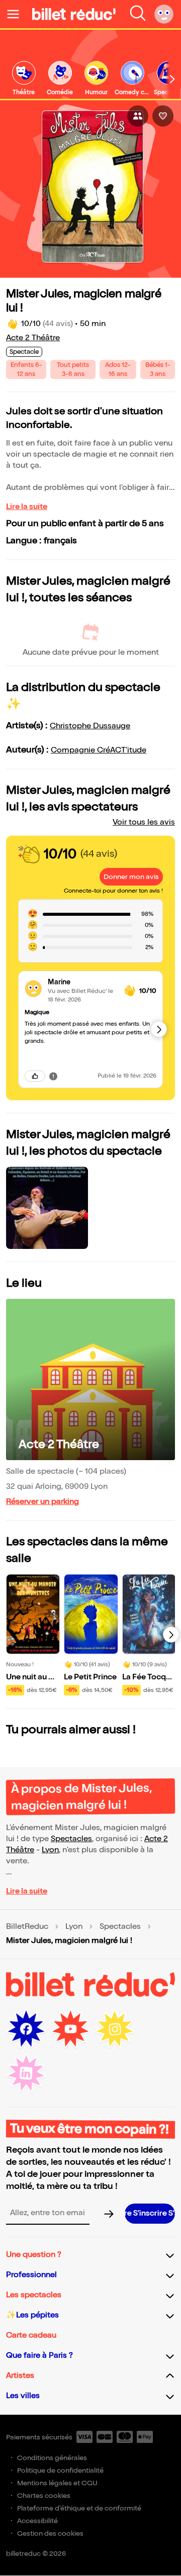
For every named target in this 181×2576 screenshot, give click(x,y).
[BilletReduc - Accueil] (74, 14)
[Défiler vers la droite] (172, 79)
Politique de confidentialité (60, 2470)
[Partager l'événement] (138, 116)
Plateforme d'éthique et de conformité (79, 2508)
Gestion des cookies (50, 2533)
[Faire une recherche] (138, 14)
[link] (24, 79)
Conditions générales (52, 2458)
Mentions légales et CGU (57, 2483)
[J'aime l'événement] (163, 116)
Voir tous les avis (144, 822)
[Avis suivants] (159, 1029)
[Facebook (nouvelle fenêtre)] (26, 2029)
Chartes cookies (44, 2496)
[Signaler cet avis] (53, 1076)
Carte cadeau (31, 2335)
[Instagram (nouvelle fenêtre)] (115, 2029)
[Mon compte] (164, 14)
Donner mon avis (131, 877)
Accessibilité (37, 2521)
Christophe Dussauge (90, 726)
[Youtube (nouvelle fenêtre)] (70, 2029)
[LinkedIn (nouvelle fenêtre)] (26, 2074)
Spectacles (71, 1839)
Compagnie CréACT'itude (99, 750)
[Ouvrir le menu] (17, 14)
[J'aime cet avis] (35, 1076)
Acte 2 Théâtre (33, 338)
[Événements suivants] (171, 1635)
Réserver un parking (42, 1502)
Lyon (50, 1850)
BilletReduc (27, 1927)
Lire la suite (27, 507)
